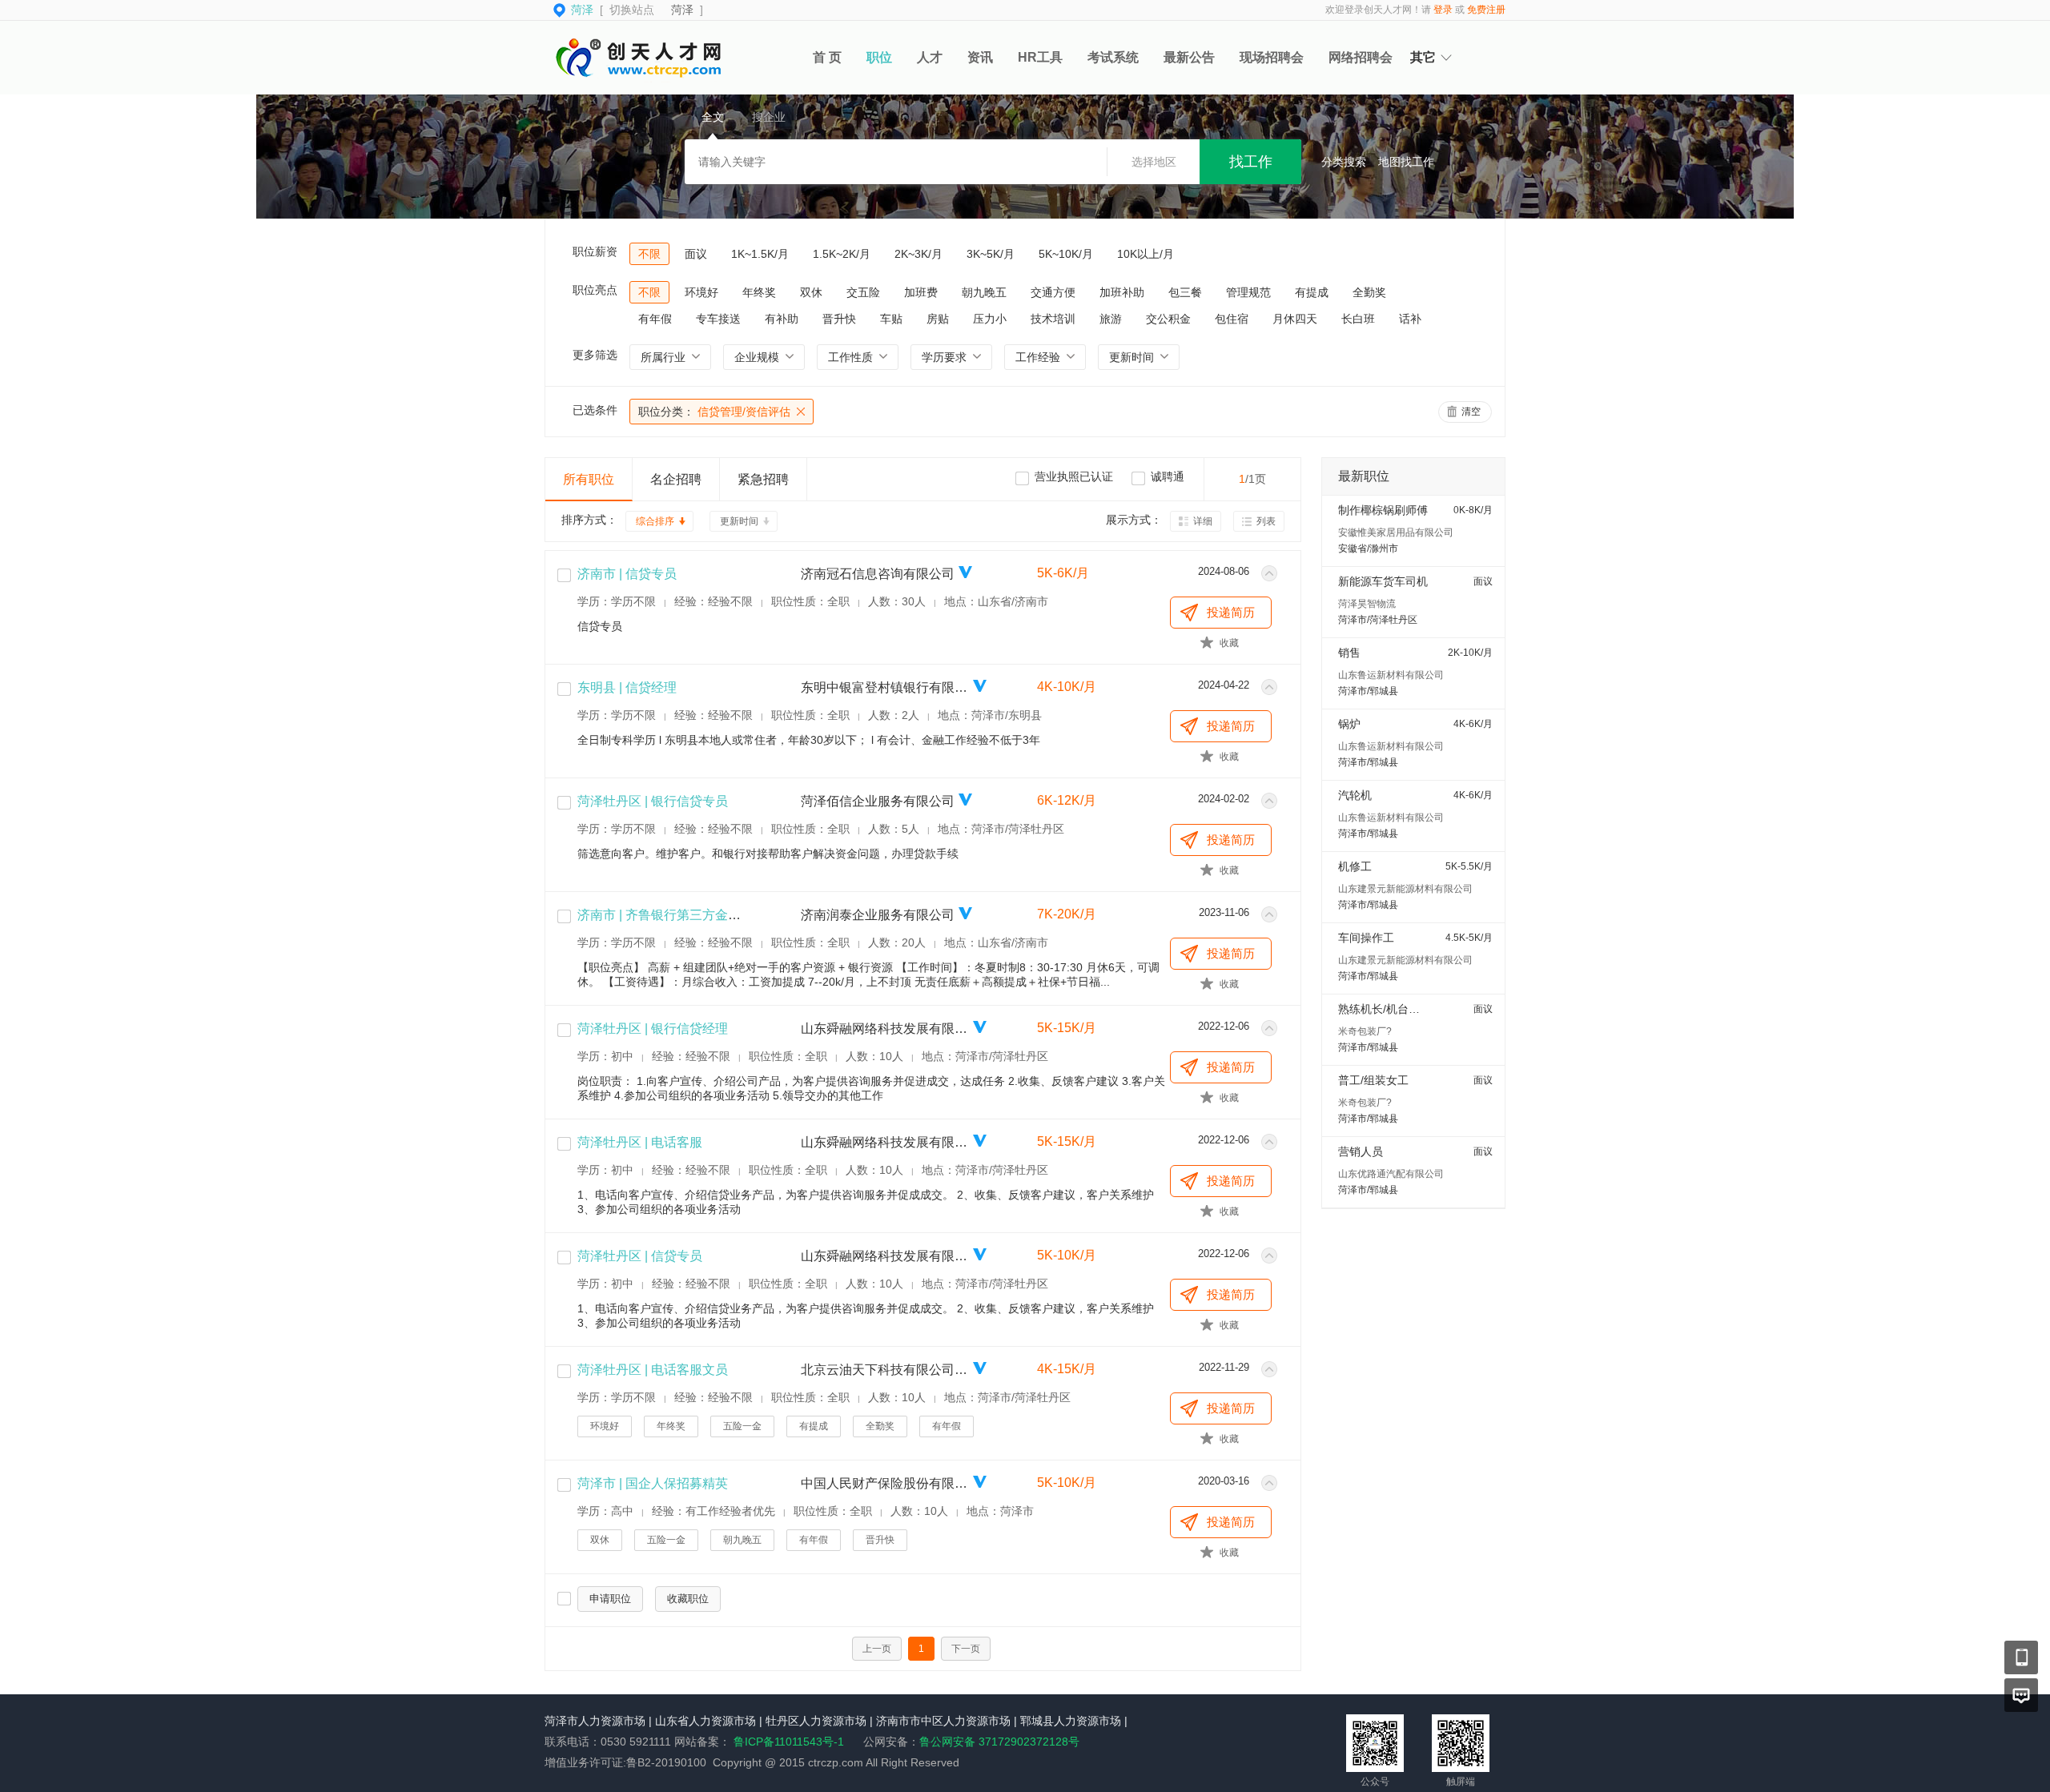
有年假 (655, 319)
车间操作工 (1366, 938)
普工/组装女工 (1373, 1080)
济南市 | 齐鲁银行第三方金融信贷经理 (685, 915)
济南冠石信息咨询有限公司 (878, 574)
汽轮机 (1355, 795)
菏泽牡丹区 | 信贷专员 (640, 1256)
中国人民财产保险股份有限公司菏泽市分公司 (885, 1483)
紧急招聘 (763, 479)
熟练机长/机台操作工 (1390, 1009)
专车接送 (718, 319)
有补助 (782, 319)
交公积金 (1168, 319)
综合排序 (655, 521)
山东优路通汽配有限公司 (1391, 1174)
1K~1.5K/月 (760, 254)
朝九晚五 (984, 292)
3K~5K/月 (991, 254)
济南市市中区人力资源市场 (943, 1721)
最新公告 (1189, 57)
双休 (811, 292)
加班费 (921, 292)
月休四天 (1295, 319)
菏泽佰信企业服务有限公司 (878, 801)
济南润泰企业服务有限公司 (878, 915)
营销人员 (1361, 1151)
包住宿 (1232, 319)
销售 (1349, 653)
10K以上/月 (1146, 254)
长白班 (1358, 319)
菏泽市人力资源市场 (595, 1721)
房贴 (938, 319)
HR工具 (1040, 57)
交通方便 (1053, 292)
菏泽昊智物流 (1367, 604)
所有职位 (589, 479)
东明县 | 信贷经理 (627, 687)
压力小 (990, 319)
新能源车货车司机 (1383, 581)
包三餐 (1185, 292)
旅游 (1111, 319)
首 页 (827, 57)
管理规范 (1248, 292)
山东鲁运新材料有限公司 (1391, 675)
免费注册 (1486, 10)
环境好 (701, 292)
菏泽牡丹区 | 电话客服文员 (653, 1370)
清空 (1471, 412)
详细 (1203, 521)
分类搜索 (1344, 162)
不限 (649, 254)
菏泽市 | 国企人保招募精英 (653, 1483)
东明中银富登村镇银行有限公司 (885, 687)
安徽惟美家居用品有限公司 (1396, 532)
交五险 (863, 292)
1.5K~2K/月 (842, 254)
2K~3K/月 (918, 254)
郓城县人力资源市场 (1071, 1721)
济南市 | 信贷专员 (627, 574)
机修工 (1355, 866)
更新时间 (739, 521)
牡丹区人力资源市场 (816, 1721)
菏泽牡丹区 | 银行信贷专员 (653, 801)
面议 (696, 254)
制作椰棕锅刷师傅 (1383, 510)
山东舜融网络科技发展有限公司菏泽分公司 (885, 1029)
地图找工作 (1406, 162)
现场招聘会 (1272, 57)
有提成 (1312, 292)
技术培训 (1053, 319)
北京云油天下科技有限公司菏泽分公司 (885, 1370)
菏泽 (682, 10)
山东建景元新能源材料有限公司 (1405, 889)
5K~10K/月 (1066, 254)
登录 (1443, 10)
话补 (1410, 319)
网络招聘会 (1361, 57)
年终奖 (759, 292)
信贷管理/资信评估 (714, 412)
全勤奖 (1369, 292)
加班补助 (1122, 292)
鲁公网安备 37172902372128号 (999, 1742)
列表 (1266, 521)
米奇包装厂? (1365, 1031)
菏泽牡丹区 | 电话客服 (640, 1142)
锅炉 (1349, 724)
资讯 (980, 57)
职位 (879, 57)
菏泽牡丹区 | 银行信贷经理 (653, 1029)
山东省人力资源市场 (705, 1721)
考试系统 (1113, 57)
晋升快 (839, 319)
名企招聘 (676, 479)
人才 (930, 57)
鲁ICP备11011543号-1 (789, 1742)
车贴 (891, 319)
